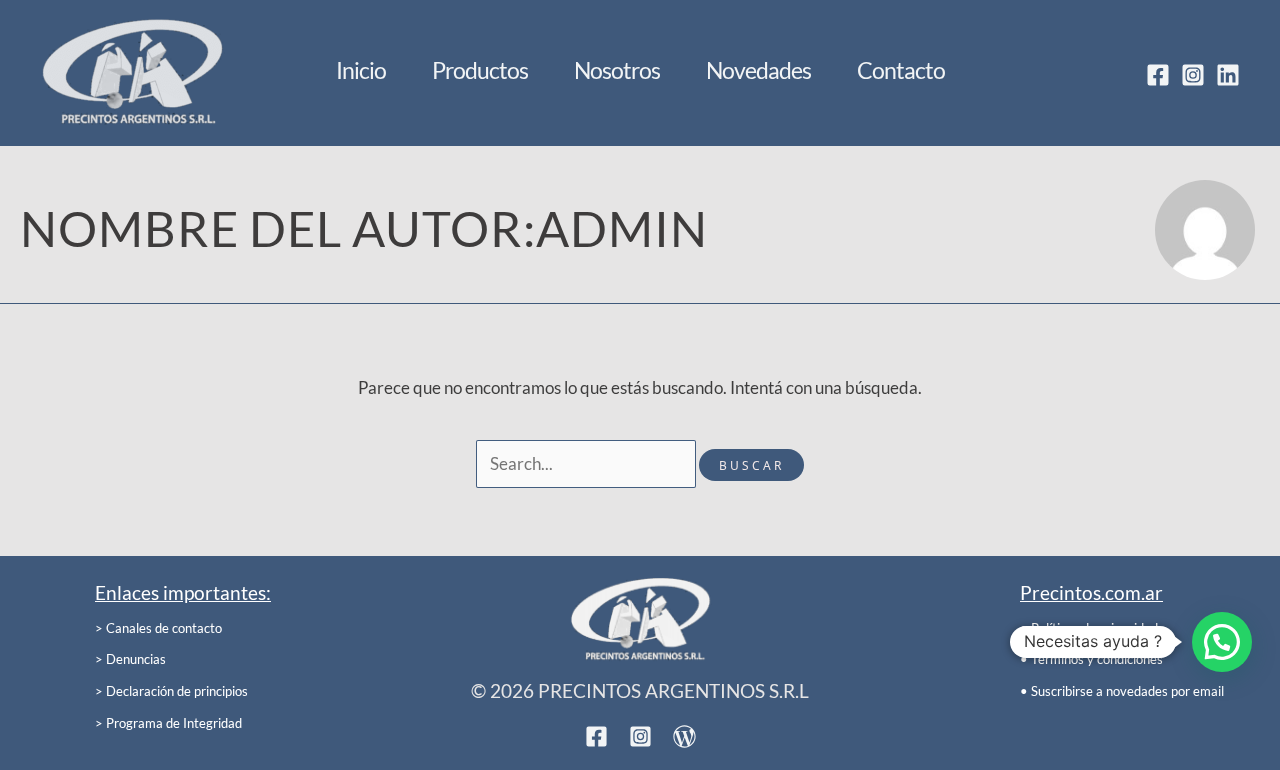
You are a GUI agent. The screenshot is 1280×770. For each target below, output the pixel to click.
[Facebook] (1158, 75)
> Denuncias (130, 659)
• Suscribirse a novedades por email (1122, 691)
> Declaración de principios (171, 691)
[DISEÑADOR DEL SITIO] (684, 736)
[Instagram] (1193, 75)
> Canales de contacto (158, 628)
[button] (1222, 642)
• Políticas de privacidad (1089, 628)
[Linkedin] (1228, 75)
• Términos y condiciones (1091, 659)
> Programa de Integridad (168, 723)
